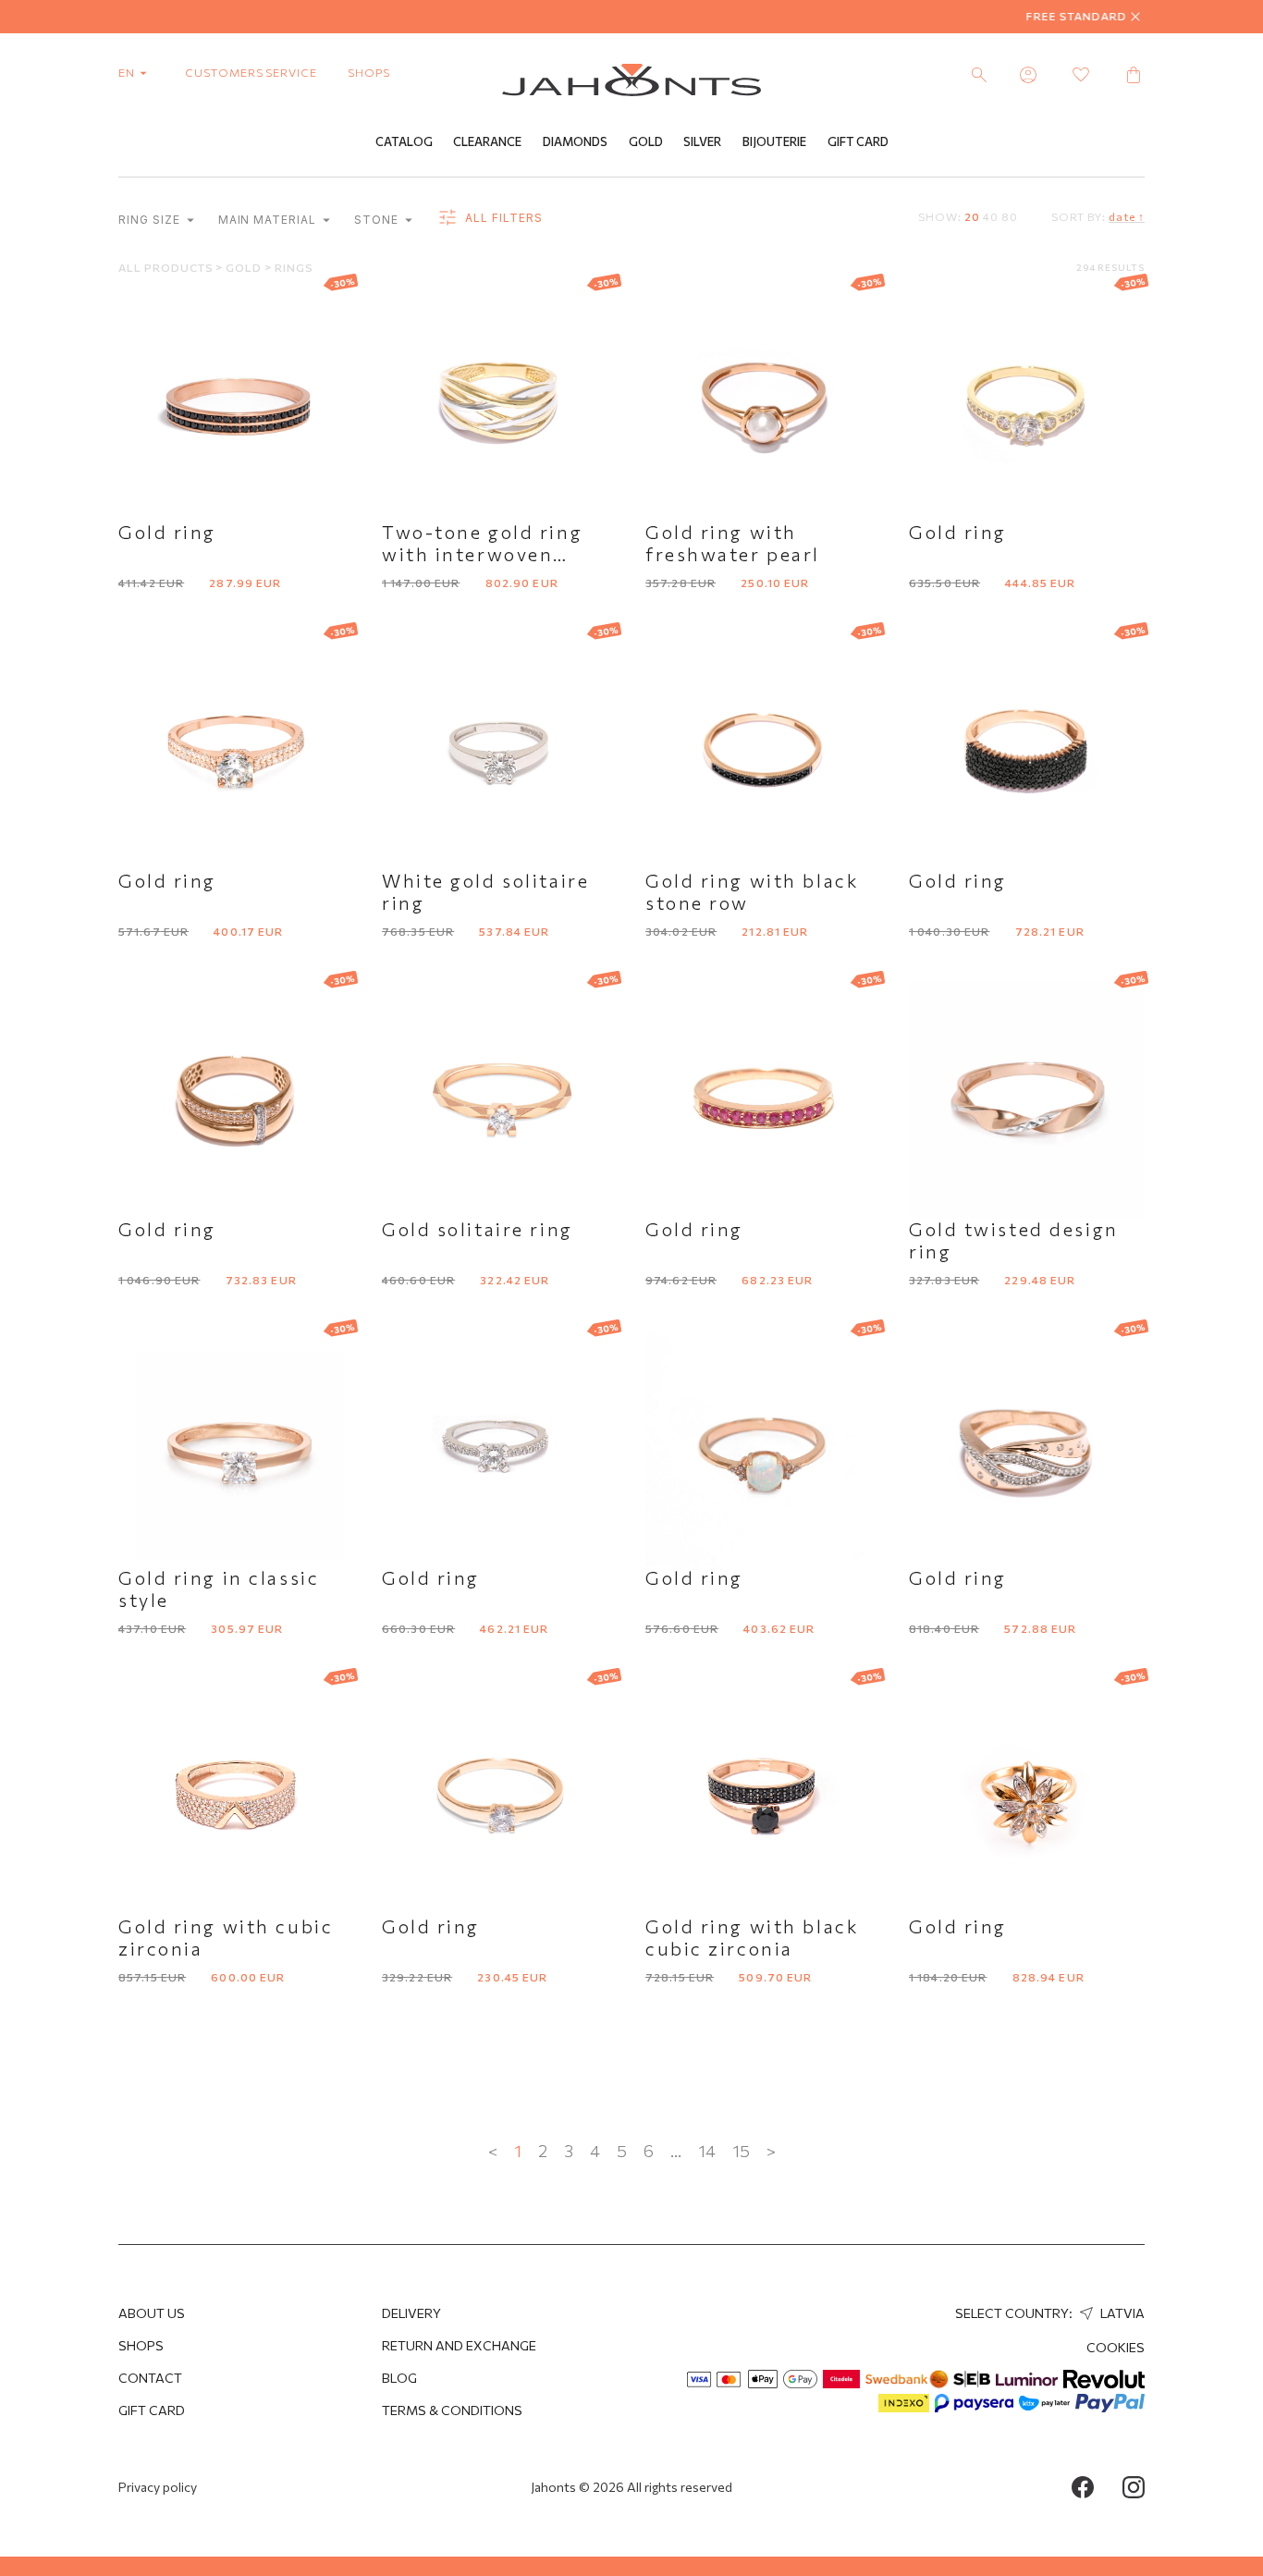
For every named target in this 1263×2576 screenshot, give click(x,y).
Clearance (487, 141)
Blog (399, 2378)
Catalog (404, 141)
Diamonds (575, 141)
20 (972, 216)
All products (167, 267)
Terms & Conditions (452, 2410)
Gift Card (858, 141)
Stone (378, 220)
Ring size (151, 220)
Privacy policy (158, 2487)
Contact (150, 2378)
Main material (269, 220)
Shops (141, 2345)
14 (707, 2151)
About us (152, 2313)
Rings (294, 267)
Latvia (1121, 2313)
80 (1010, 216)
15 (741, 2151)
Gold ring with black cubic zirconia (752, 1937)
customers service (251, 72)
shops (369, 72)
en (128, 72)
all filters (502, 218)
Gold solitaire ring (478, 1229)
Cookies (1116, 2347)
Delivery (411, 2313)
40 (991, 216)
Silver (702, 141)
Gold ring (167, 532)
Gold (646, 141)
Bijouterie (774, 141)
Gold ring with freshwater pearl (733, 543)
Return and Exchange (459, 2345)
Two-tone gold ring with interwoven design (482, 554)
